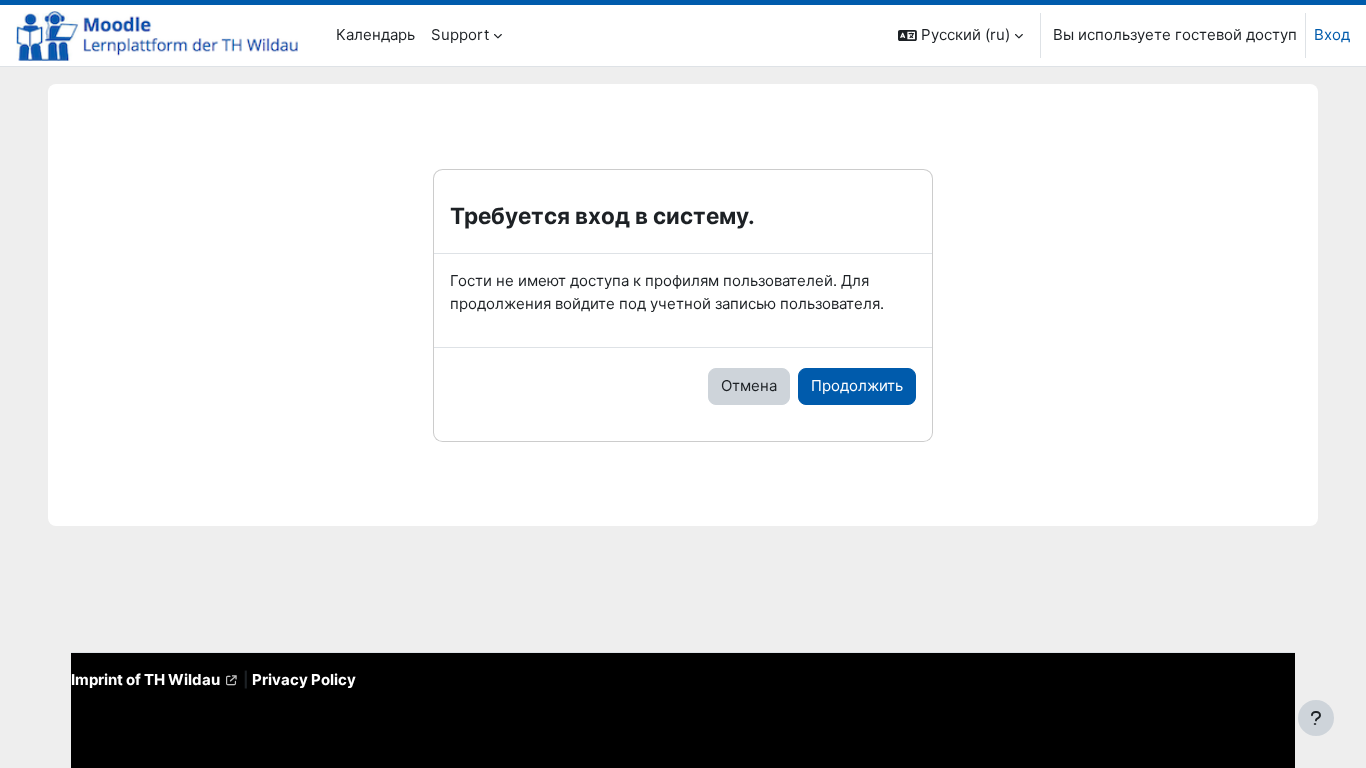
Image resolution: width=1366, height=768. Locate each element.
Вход (1332, 34)
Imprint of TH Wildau (145, 679)
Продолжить (857, 385)
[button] (960, 35)
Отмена (749, 385)
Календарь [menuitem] (375, 34)
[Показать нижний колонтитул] (1316, 718)
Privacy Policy (304, 679)
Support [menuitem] (460, 34)
